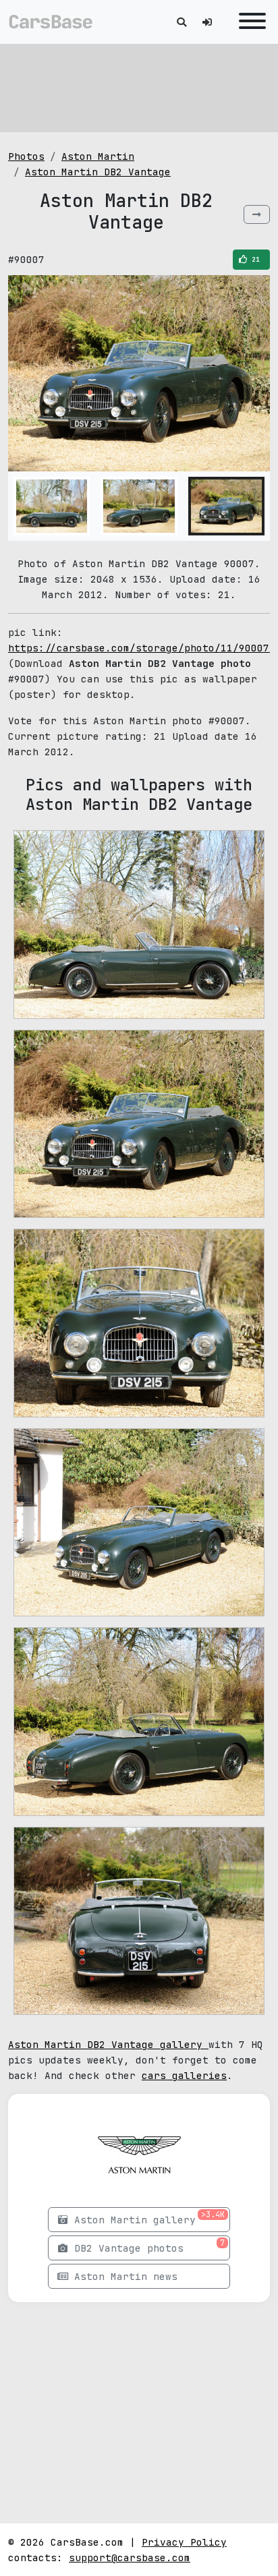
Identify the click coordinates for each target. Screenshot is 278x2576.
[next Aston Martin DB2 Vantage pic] (257, 214)
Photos (26, 156)
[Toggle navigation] (249, 22)
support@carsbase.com (130, 2557)
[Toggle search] (182, 22)
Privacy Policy (184, 2542)
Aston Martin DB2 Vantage (98, 172)
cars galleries (184, 2075)
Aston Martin (98, 156)
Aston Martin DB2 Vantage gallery (108, 2044)
